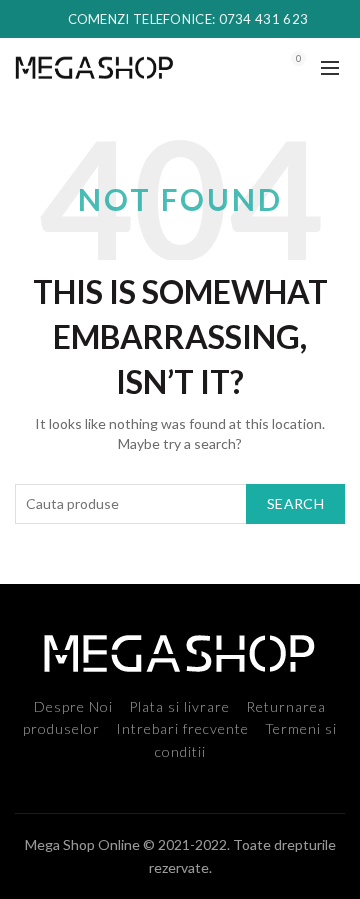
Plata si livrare (179, 706)
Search (295, 503)
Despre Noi (73, 706)
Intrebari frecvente (182, 728)
